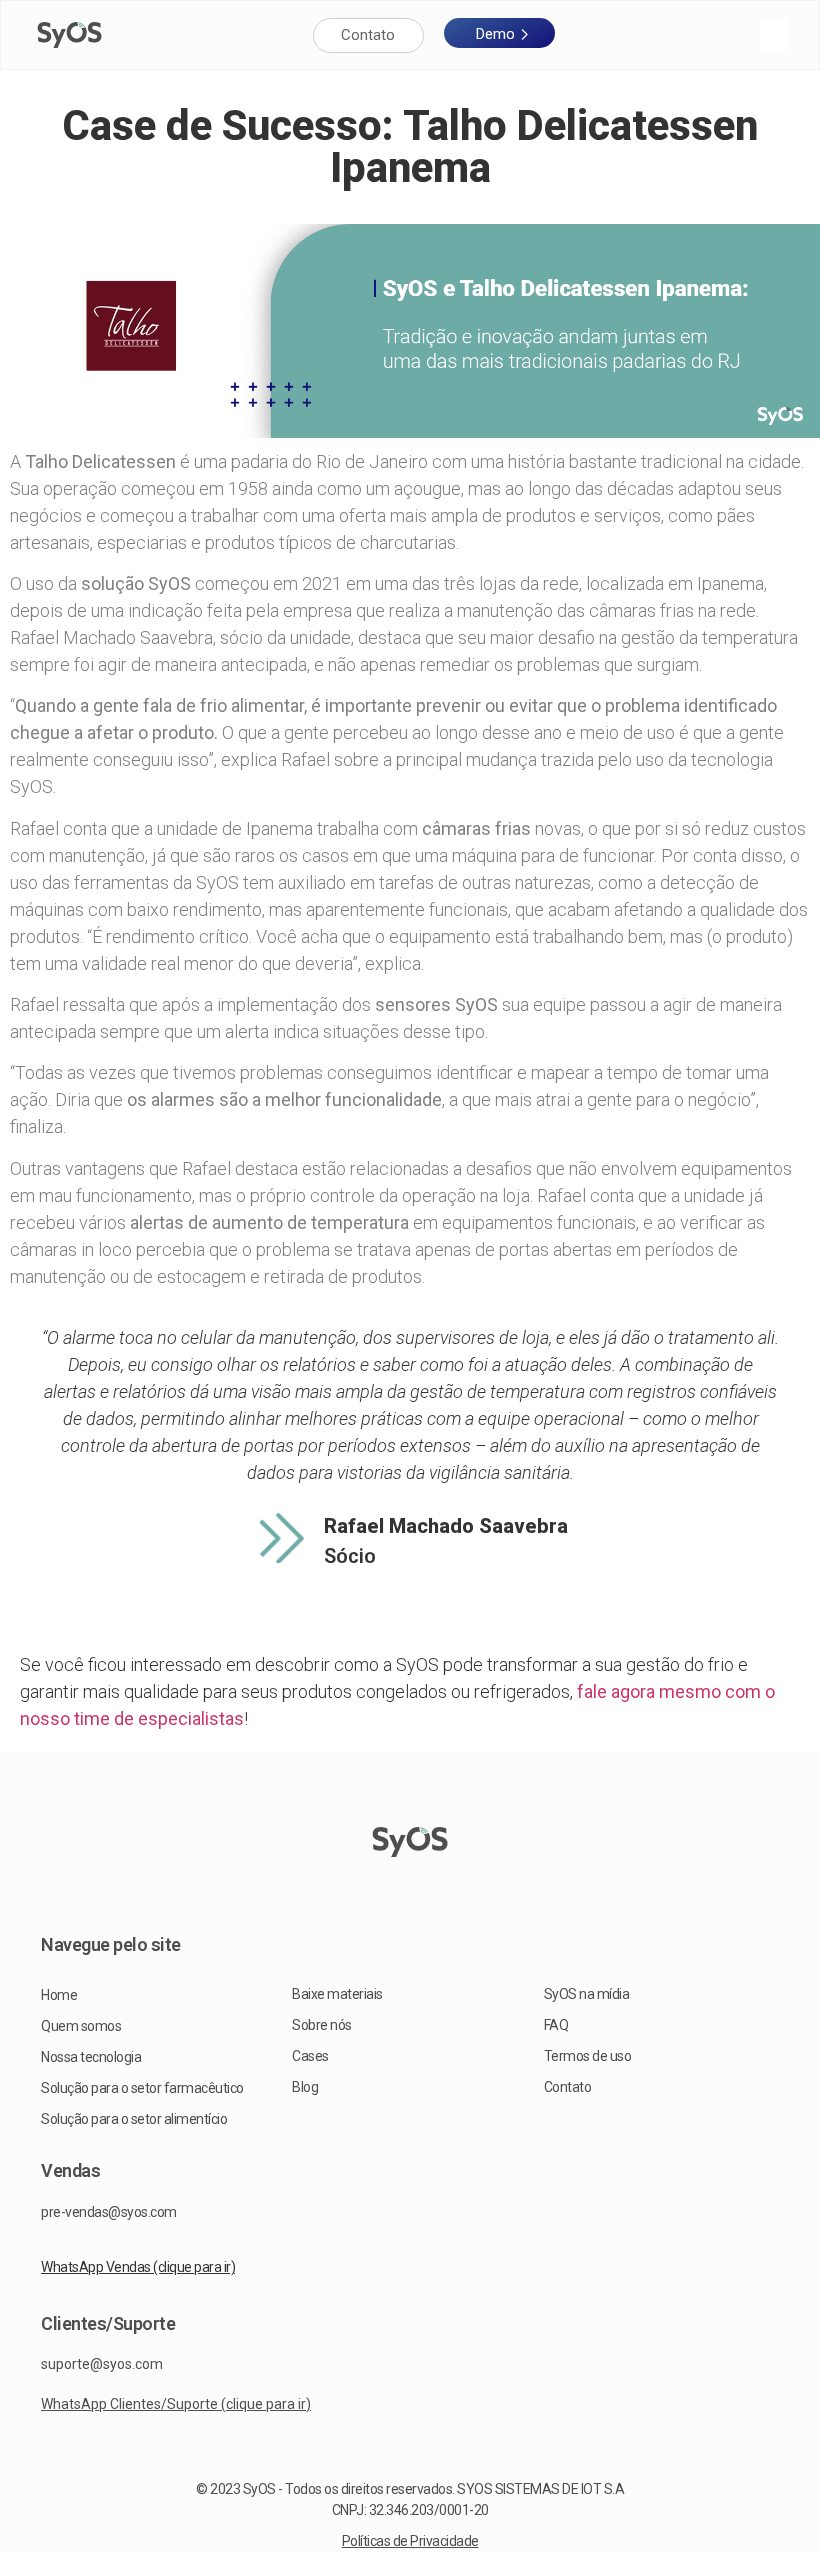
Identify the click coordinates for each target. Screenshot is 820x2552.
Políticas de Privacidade (410, 2541)
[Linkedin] (442, 1878)
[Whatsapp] (410, 1902)
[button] (774, 35)
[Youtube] (410, 1878)
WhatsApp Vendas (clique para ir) (138, 2267)
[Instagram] (378, 1878)
